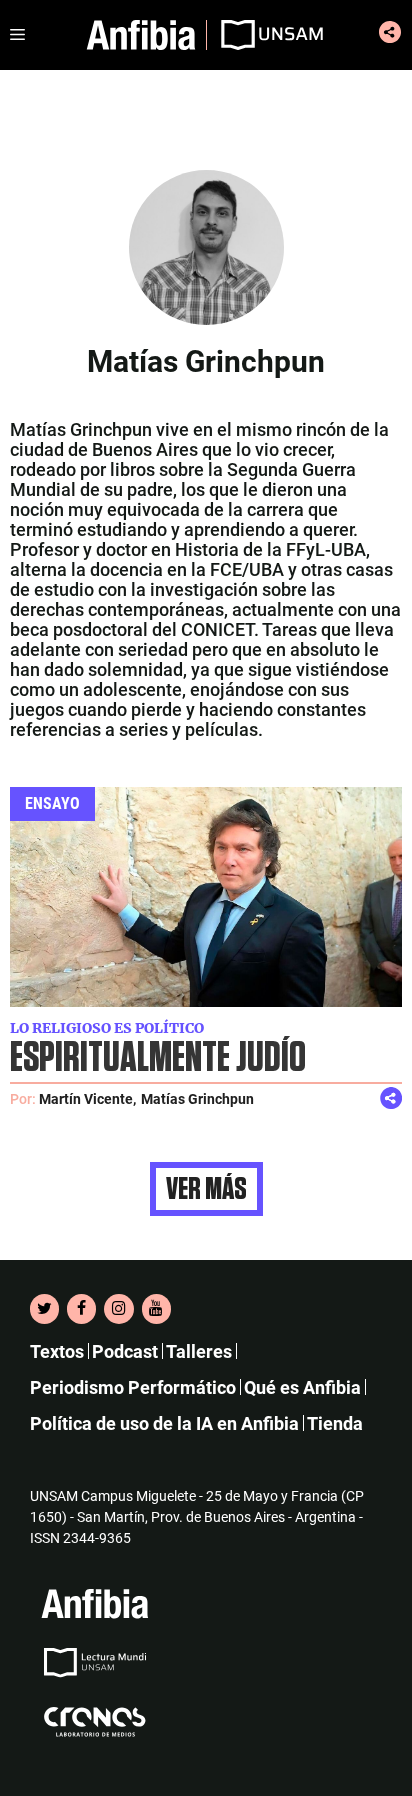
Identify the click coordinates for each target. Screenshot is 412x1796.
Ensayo (52, 803)
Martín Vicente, (87, 1099)
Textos (57, 1351)
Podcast (125, 1351)
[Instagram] (118, 1309)
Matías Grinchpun (197, 1099)
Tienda (335, 1423)
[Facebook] (81, 1309)
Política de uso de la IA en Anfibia (164, 1423)
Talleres (199, 1351)
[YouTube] (156, 1309)
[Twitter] (44, 1309)
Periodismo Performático (133, 1387)
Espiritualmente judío (158, 1058)
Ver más (206, 1189)
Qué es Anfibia (302, 1387)
